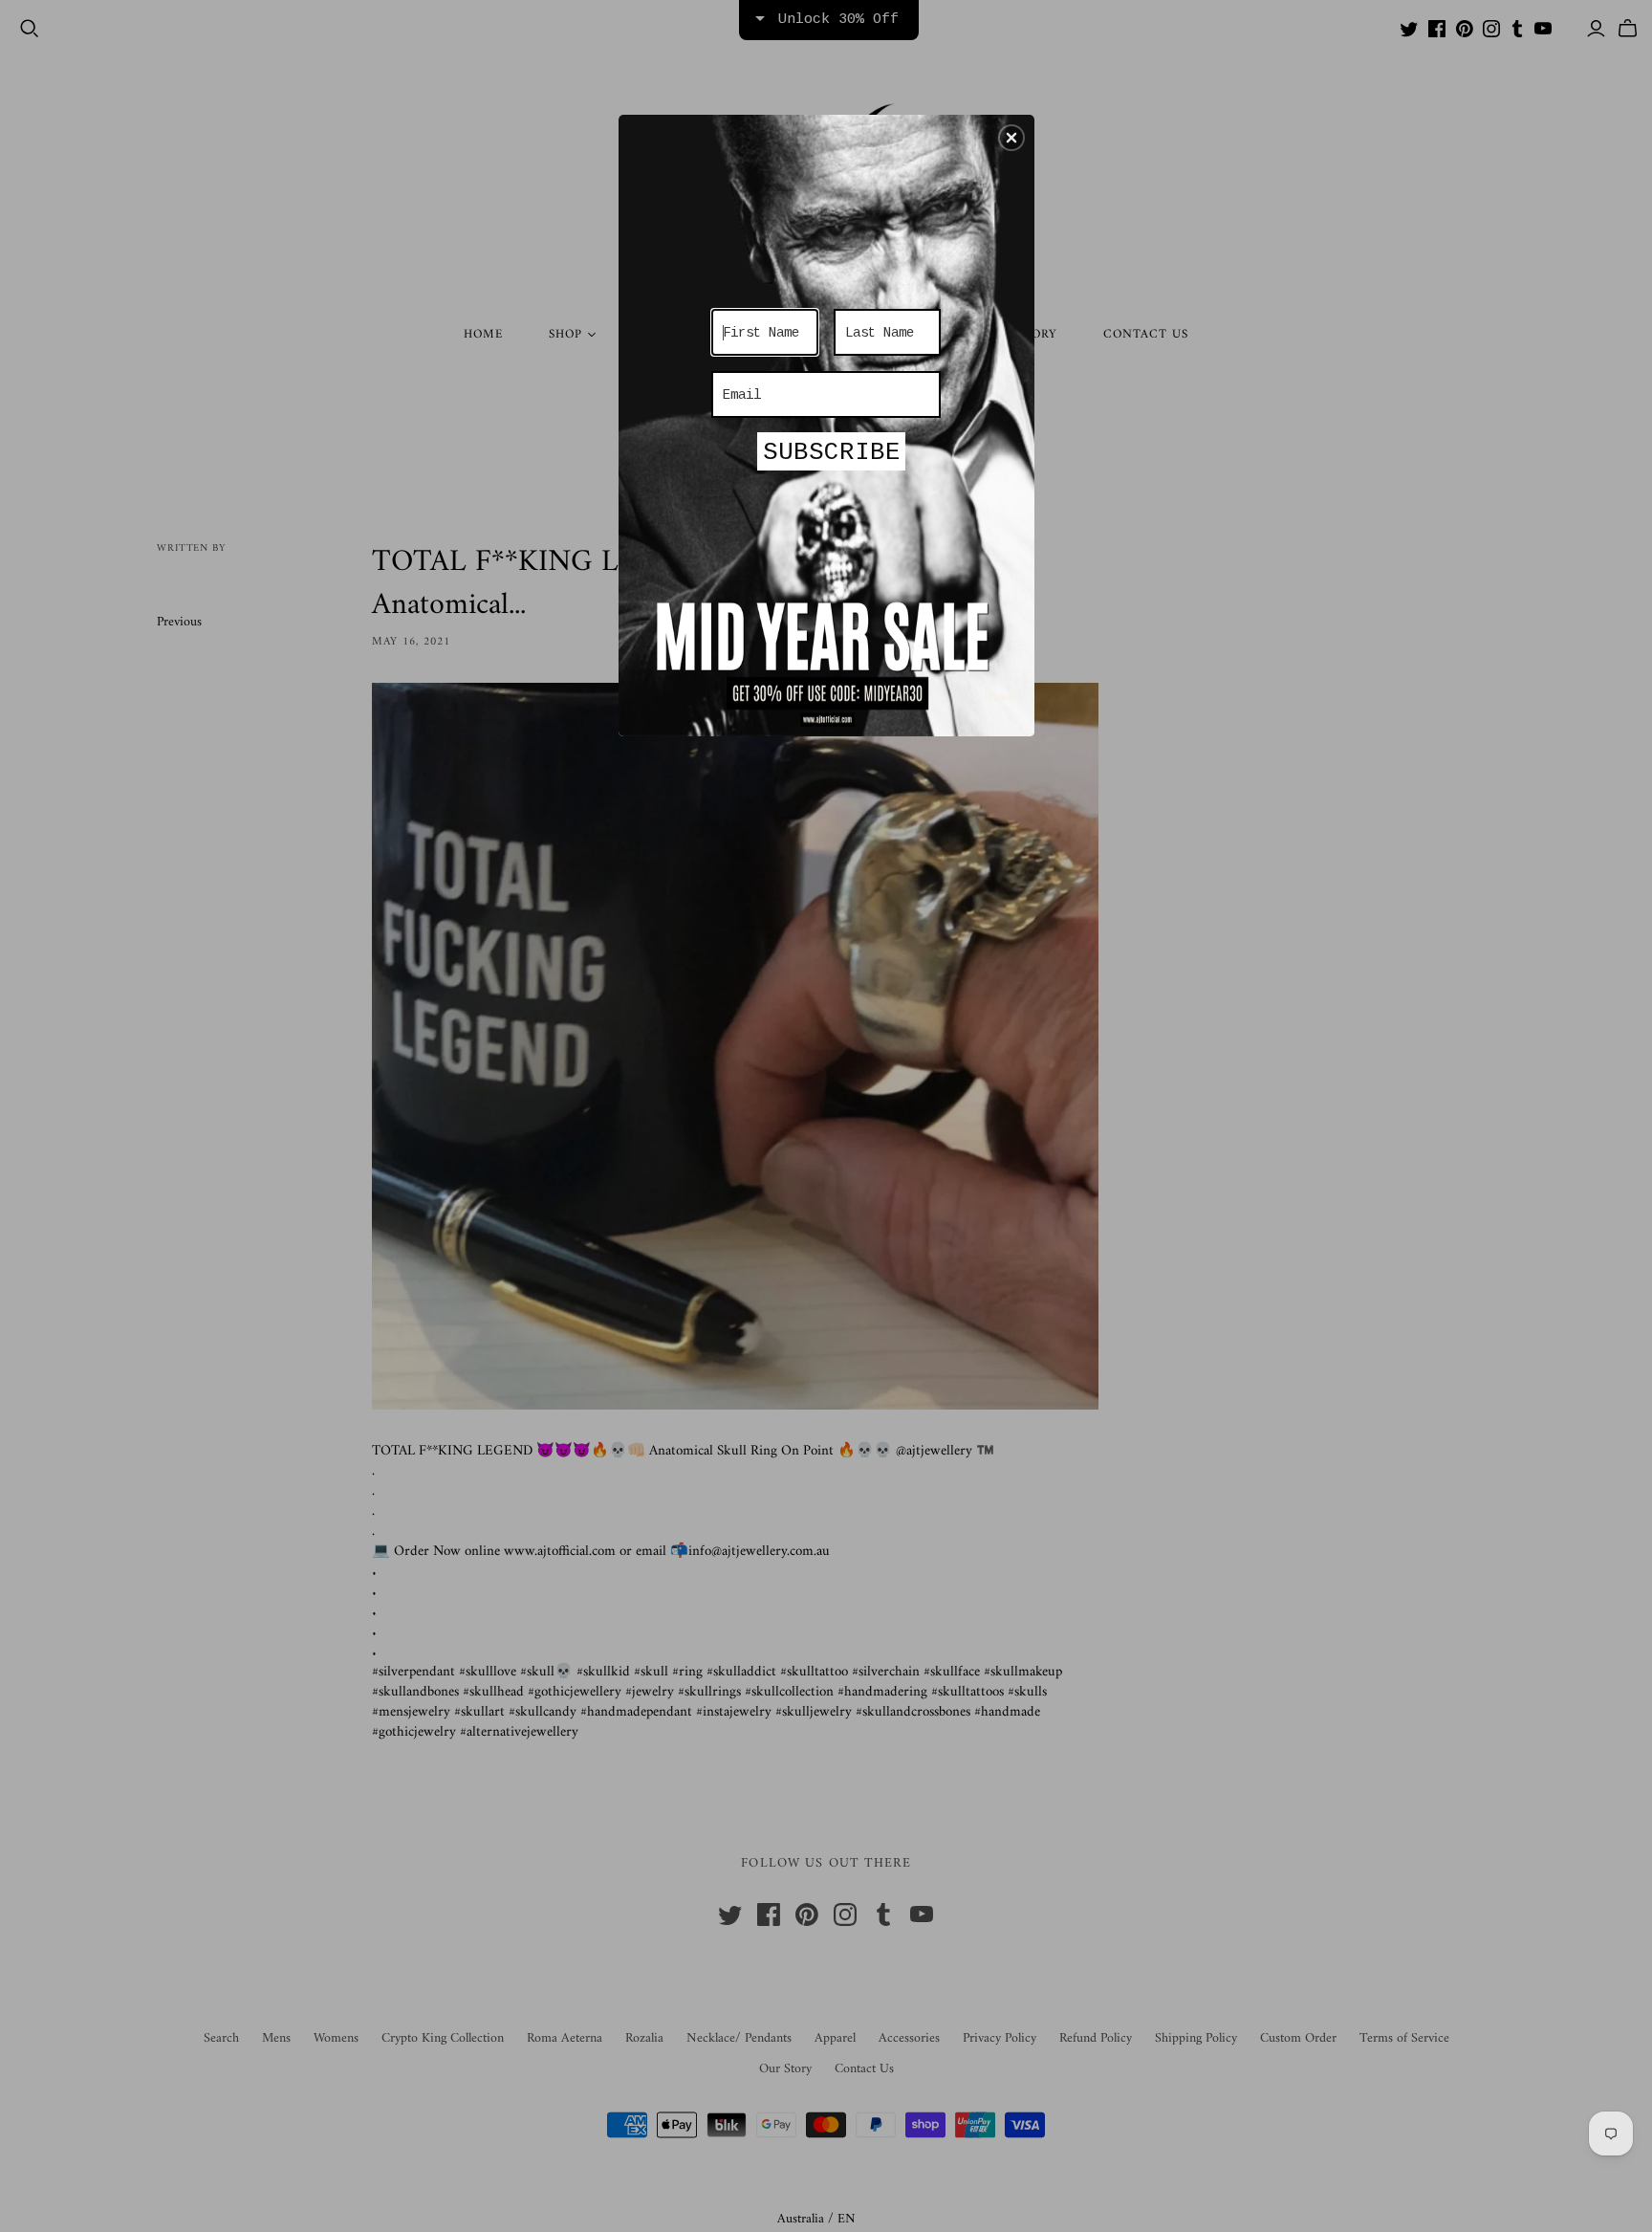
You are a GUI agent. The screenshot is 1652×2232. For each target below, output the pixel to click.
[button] (1011, 138)
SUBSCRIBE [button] (832, 452)
